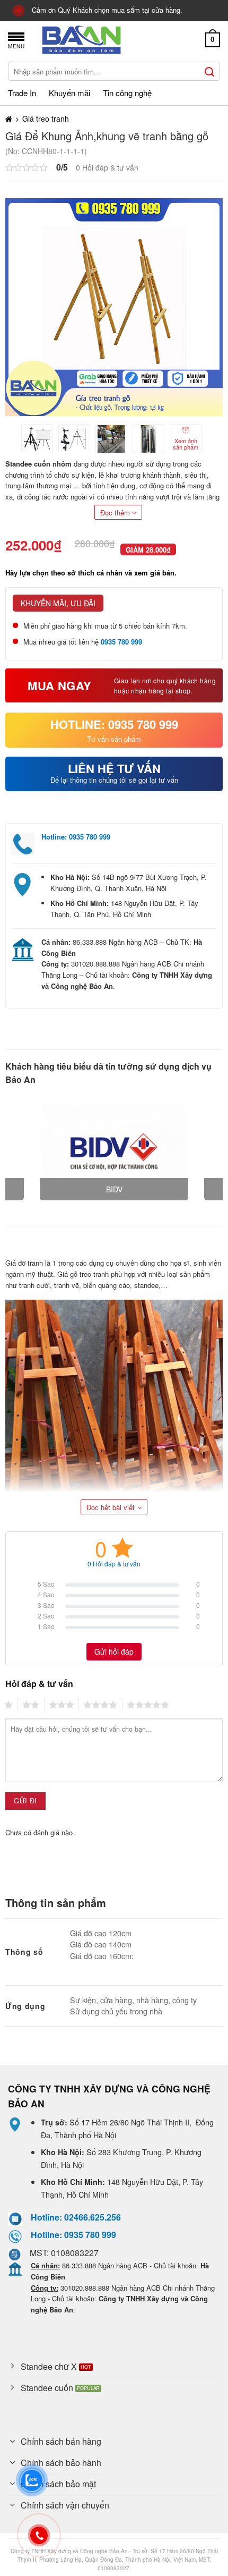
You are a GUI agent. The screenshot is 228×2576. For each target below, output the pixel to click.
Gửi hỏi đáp (114, 1651)
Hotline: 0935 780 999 (76, 837)
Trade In (22, 93)
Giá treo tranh (46, 118)
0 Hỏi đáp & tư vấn (107, 167)
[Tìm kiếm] (210, 71)
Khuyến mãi (69, 93)
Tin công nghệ (127, 93)
